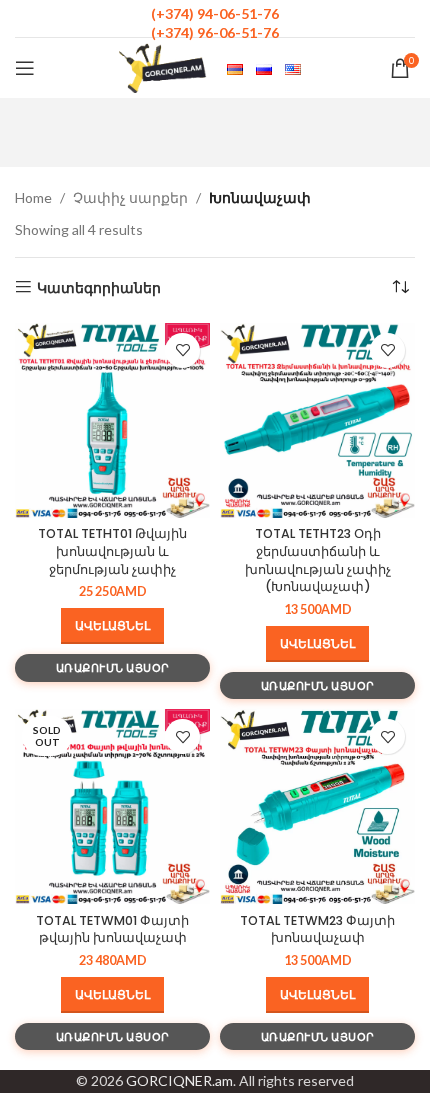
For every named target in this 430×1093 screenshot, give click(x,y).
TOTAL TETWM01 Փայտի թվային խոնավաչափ (112, 929)
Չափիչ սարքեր (130, 197)
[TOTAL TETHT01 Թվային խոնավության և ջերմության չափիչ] (112, 420)
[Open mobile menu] (25, 68)
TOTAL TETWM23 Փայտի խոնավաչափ (317, 929)
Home (33, 197)
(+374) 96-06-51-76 (215, 32)
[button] (112, 626)
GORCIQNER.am (179, 1080)
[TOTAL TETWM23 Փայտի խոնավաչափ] (317, 806)
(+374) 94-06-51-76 (215, 13)
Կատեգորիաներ (99, 287)
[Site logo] (163, 66)
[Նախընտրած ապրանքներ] (182, 350)
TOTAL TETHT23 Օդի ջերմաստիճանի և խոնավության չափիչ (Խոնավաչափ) (318, 560)
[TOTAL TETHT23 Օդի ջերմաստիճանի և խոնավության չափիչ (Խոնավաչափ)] (317, 420)
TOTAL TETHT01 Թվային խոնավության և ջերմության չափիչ (112, 551)
